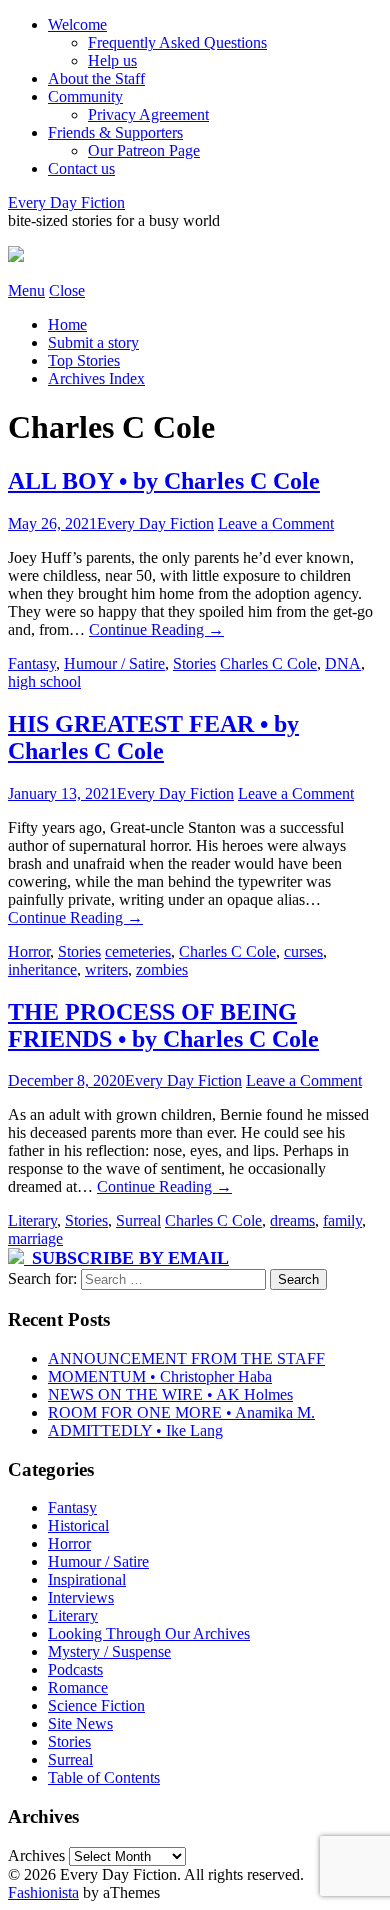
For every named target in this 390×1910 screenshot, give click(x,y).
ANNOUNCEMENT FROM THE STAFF (186, 1358)
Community (85, 96)
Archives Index (96, 378)
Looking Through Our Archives (149, 1633)
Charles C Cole (268, 663)
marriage (35, 1238)
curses (303, 951)
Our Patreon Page (144, 150)
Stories (194, 663)
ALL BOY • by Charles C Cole (164, 481)
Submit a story (93, 342)
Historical (78, 1525)
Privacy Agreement (148, 114)
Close (67, 290)
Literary (32, 1220)
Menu (26, 290)
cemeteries (138, 951)
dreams (292, 1220)
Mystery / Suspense (109, 1651)
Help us (112, 60)
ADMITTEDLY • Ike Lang (135, 1430)
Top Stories (84, 360)
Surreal (138, 1220)
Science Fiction (96, 1705)
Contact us (81, 168)
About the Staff (96, 78)
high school (44, 681)
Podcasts (75, 1669)
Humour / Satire (114, 663)
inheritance (42, 969)
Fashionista (43, 1892)
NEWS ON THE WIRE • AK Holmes (170, 1394)
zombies (162, 969)
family (342, 1220)
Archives (36, 1855)
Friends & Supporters (115, 132)
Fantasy (32, 663)
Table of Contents (104, 1777)
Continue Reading (156, 629)
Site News (80, 1723)
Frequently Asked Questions (177, 42)
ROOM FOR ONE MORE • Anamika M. (181, 1412)
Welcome (77, 24)
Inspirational (87, 1579)
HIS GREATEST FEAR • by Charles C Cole (153, 737)
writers (106, 969)
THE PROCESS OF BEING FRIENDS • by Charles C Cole (163, 1025)
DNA (343, 663)
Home (67, 324)
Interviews (81, 1597)
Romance (78, 1687)
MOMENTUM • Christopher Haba (160, 1376)
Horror (29, 951)
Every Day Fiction (66, 202)
